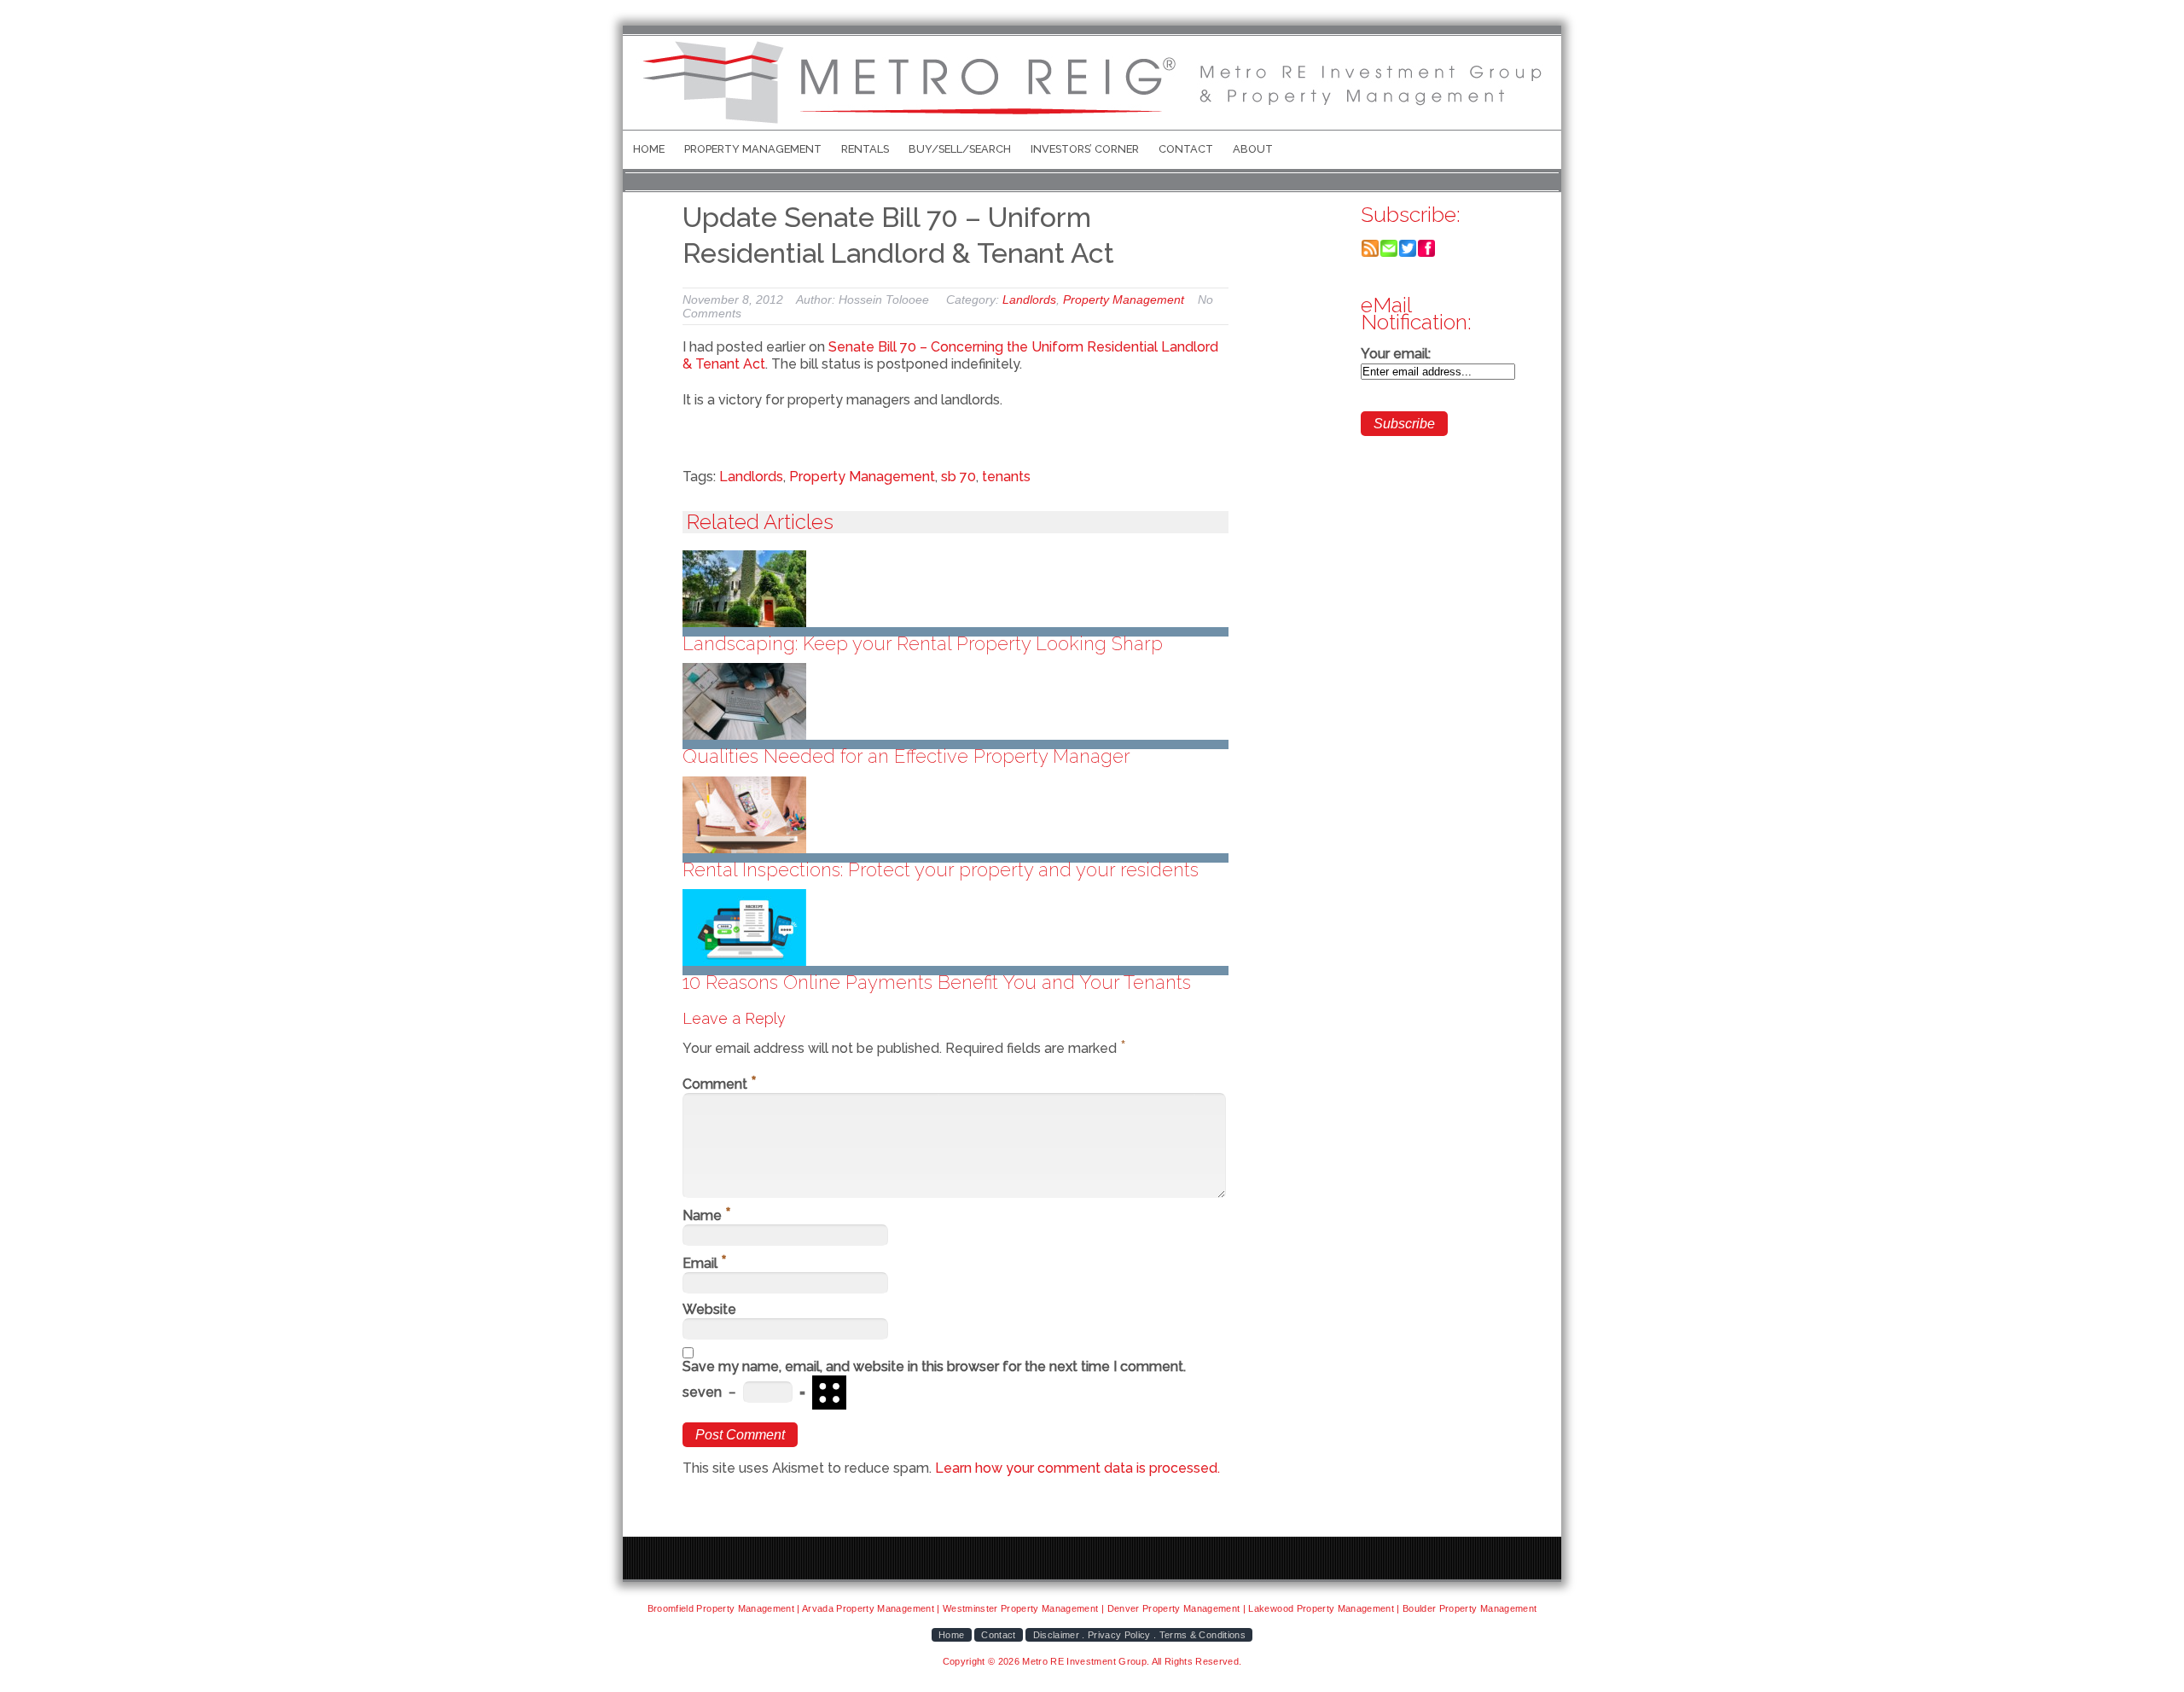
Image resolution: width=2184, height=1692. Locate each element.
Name (707, 1215)
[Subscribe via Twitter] (1408, 253)
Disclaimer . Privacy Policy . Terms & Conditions (1139, 1635)
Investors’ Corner (1085, 149)
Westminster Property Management (1021, 1608)
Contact (1186, 149)
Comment (720, 1084)
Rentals (865, 149)
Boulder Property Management (1470, 1608)
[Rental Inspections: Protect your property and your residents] (955, 815)
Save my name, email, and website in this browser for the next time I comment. (934, 1366)
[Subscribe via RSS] (1370, 253)
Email (705, 1263)
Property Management (753, 149)
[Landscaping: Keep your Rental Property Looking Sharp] (955, 589)
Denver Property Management (1174, 1608)
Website (709, 1309)
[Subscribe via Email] (1389, 253)
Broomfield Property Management (721, 1608)
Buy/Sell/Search (960, 149)
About (1253, 149)
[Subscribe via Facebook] (1426, 253)
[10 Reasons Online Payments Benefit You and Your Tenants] (955, 927)
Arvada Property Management (868, 1608)
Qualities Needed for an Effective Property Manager (906, 756)
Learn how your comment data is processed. (1077, 1468)
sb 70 (958, 477)
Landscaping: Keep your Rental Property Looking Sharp (923, 643)
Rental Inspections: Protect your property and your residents (941, 869)
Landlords (1029, 299)
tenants (1006, 477)
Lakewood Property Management (1321, 1608)
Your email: (1396, 354)
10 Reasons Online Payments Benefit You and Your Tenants (937, 982)
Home (649, 149)
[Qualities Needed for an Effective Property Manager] (955, 701)
